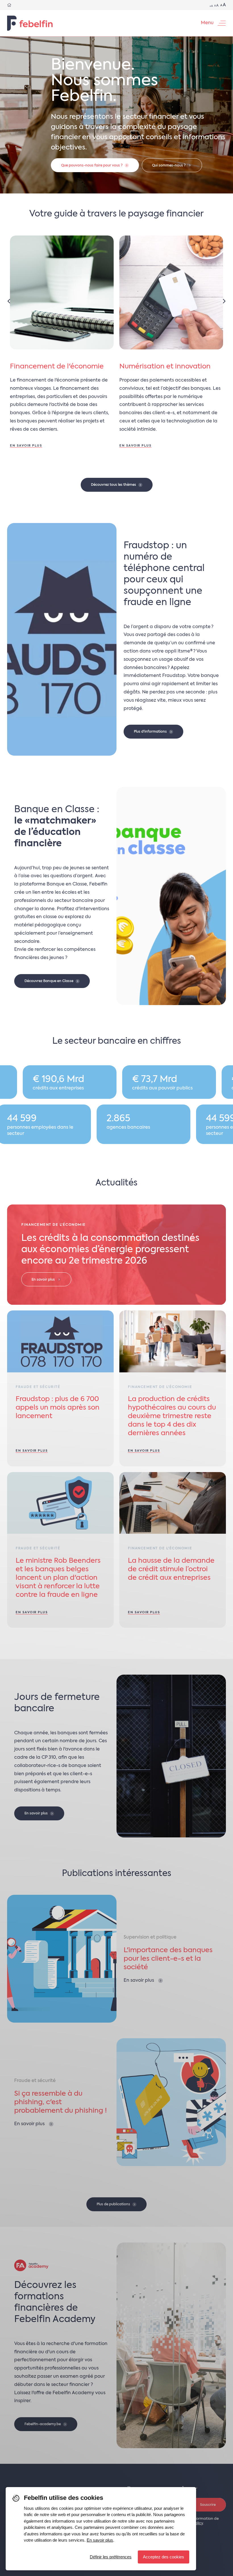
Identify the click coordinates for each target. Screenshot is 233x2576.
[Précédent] (9, 301)
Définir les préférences (111, 2557)
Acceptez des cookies (164, 2557)
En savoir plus (100, 2540)
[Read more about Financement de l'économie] (62, 348)
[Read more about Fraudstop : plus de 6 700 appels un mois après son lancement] (60, 1388)
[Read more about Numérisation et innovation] (171, 348)
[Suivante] (224, 301)
